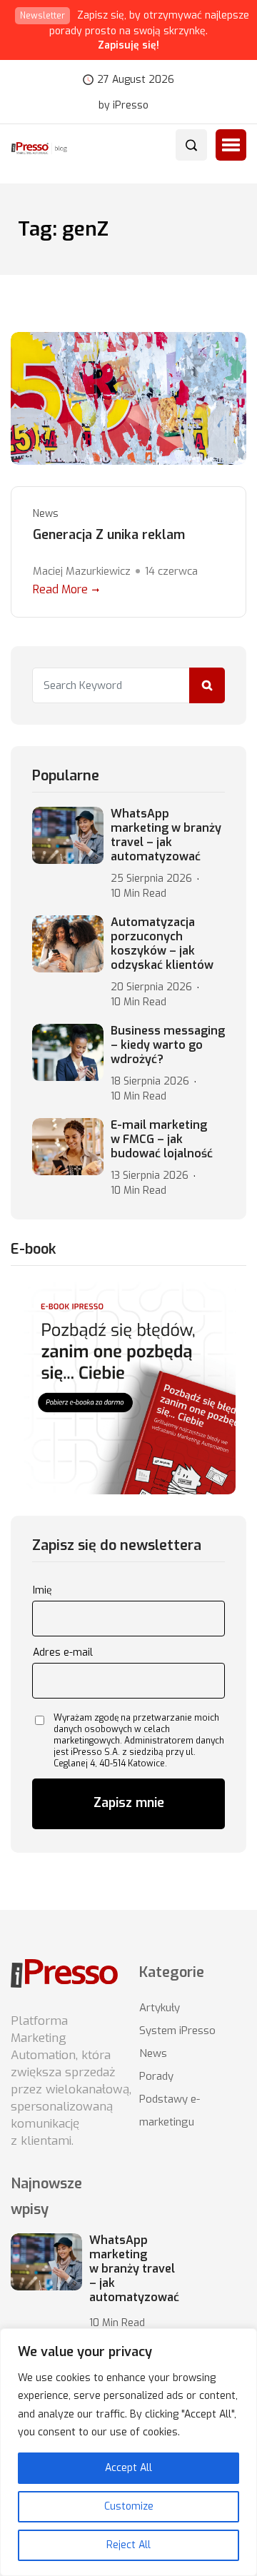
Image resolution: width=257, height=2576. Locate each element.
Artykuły (160, 2008)
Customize (129, 2506)
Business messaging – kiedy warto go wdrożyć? (168, 1045)
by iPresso (124, 106)
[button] (231, 145)
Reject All (128, 2545)
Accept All (128, 2468)
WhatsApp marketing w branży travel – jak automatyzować (166, 835)
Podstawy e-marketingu (170, 2110)
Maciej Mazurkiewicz (82, 571)
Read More (60, 589)
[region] (128, 2452)
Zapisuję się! (128, 45)
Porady (156, 2076)
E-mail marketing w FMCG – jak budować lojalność (162, 1139)
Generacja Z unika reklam (109, 535)
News (46, 514)
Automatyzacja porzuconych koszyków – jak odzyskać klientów (162, 944)
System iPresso (177, 2031)
